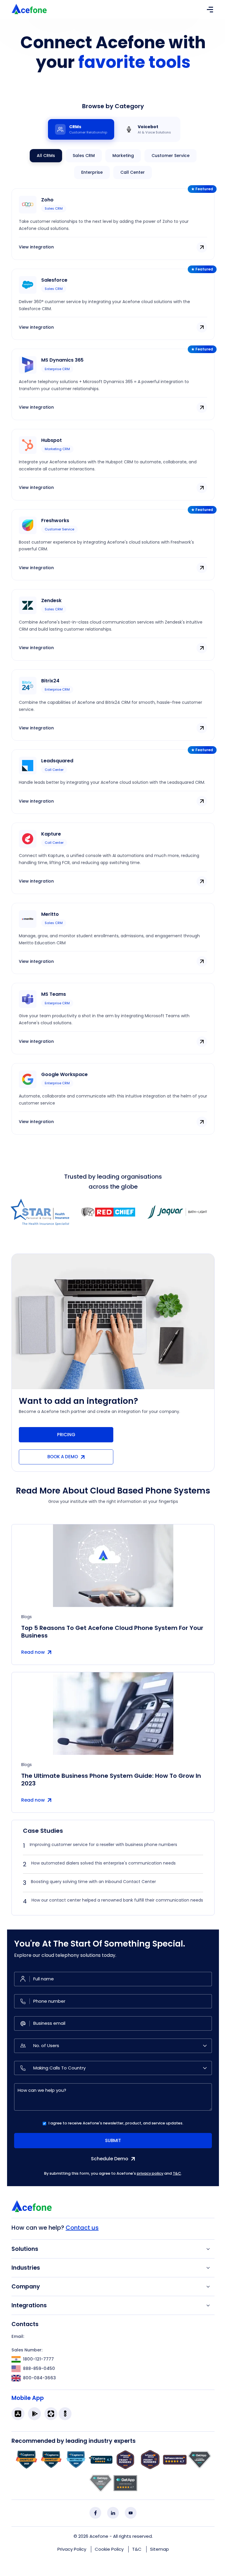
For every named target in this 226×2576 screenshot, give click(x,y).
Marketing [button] (123, 156)
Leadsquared (57, 761)
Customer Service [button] (171, 156)
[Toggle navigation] (210, 9)
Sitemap (159, 2549)
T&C (177, 2173)
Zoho (47, 200)
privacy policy (150, 2173)
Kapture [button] (51, 834)
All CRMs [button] (46, 156)
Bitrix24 (50, 681)
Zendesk (51, 600)
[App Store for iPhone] (18, 2414)
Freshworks (55, 521)
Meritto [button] (50, 914)
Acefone (99, 2536)
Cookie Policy (109, 2549)
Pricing (66, 1435)
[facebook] (95, 2513)
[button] (113, 245)
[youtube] (131, 2513)
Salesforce (54, 280)
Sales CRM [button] (84, 156)
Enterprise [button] (92, 172)
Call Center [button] (133, 172)
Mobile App (28, 2398)
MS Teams (54, 994)
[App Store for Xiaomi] (51, 2414)
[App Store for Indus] (65, 2414)
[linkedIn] (113, 2513)
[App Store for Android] (34, 2414)
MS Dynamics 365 (62, 360)
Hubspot (51, 440)
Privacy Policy (72, 2549)
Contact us (82, 2228)
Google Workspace (64, 1074)
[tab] (81, 129)
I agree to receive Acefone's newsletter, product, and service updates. (116, 2123)
